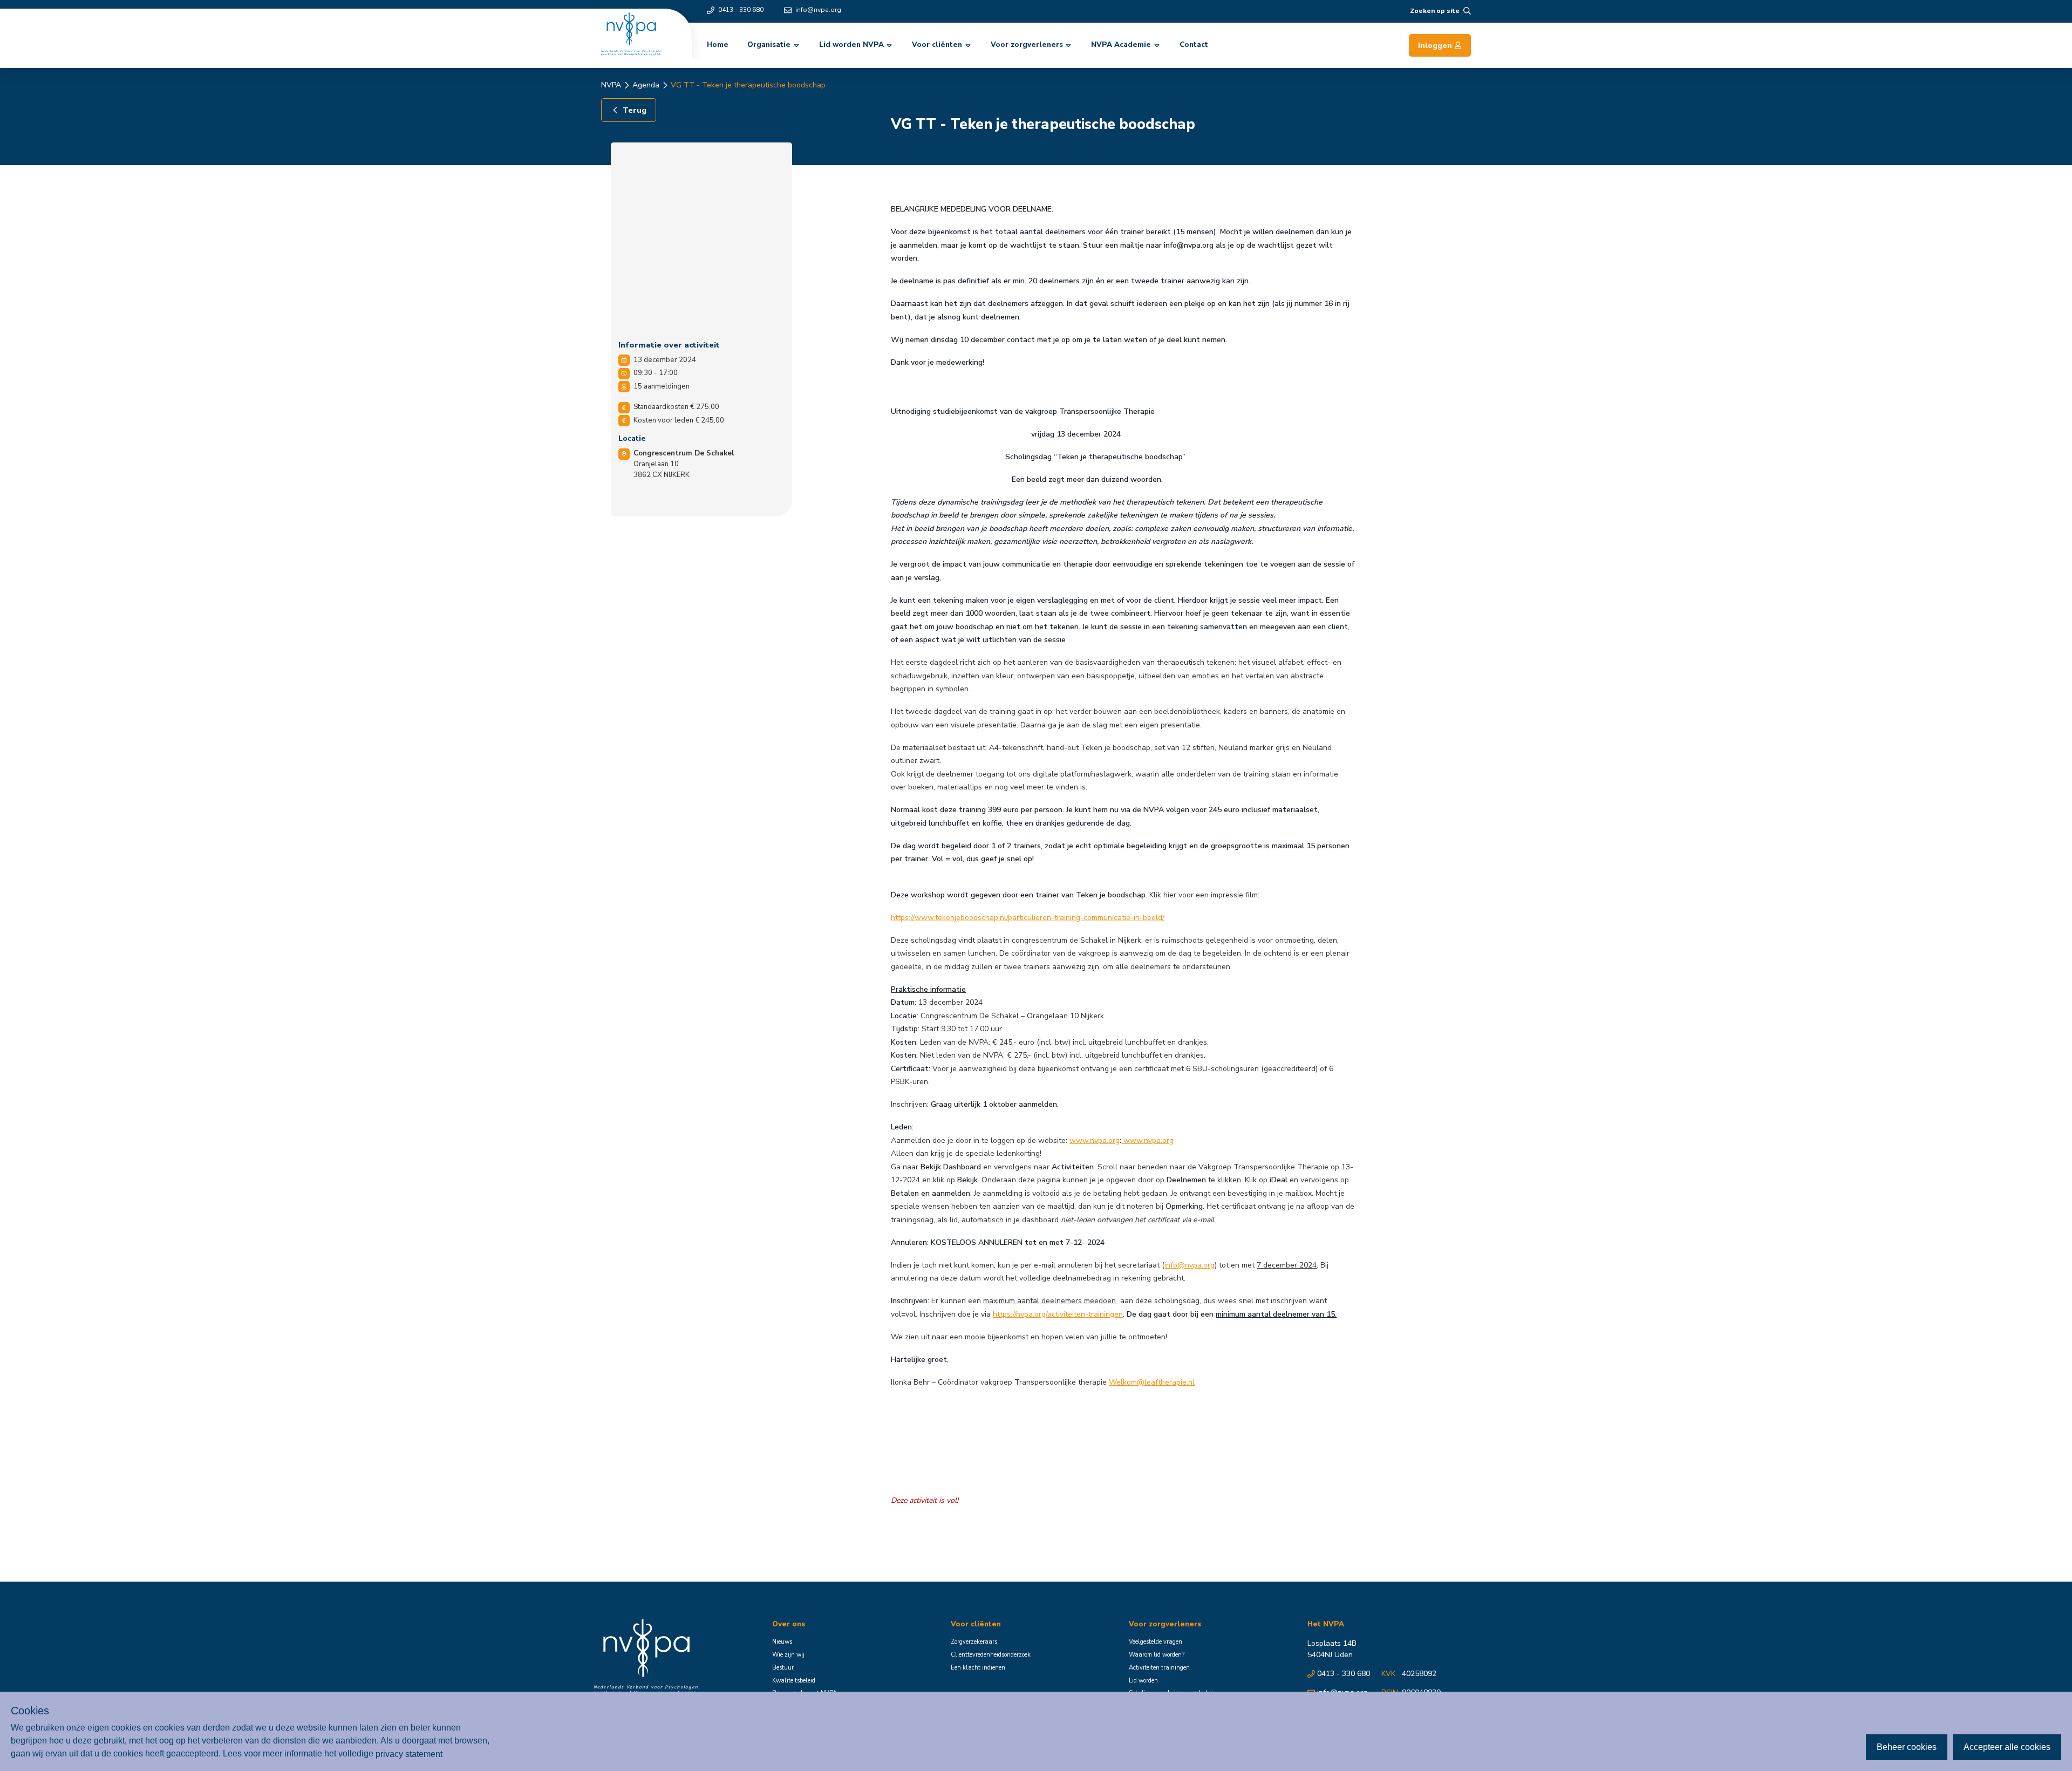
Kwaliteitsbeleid (794, 1681)
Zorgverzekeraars (974, 1642)
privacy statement (409, 1753)
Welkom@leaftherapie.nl (1152, 1382)
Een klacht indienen (978, 1668)
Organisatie (769, 45)
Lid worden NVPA (851, 45)
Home (718, 45)
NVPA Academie (1121, 45)
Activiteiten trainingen (1159, 1668)
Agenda (646, 85)
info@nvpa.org (818, 10)
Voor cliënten (937, 45)
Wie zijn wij (788, 1655)
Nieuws (782, 1642)
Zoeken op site (1435, 11)
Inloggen (1435, 46)
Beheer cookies (1907, 1747)
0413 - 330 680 (741, 10)
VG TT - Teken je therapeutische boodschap (748, 85)
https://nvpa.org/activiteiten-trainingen (1058, 1314)
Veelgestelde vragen (1156, 1642)
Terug (635, 110)
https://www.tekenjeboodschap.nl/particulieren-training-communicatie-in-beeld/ (1028, 918)
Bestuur (783, 1668)
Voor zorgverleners (1027, 45)
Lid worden (1143, 1681)
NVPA (611, 85)
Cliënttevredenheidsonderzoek (991, 1655)
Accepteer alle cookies (2007, 1747)
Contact (1194, 45)
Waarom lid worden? (1157, 1655)
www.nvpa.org (1095, 1140)
